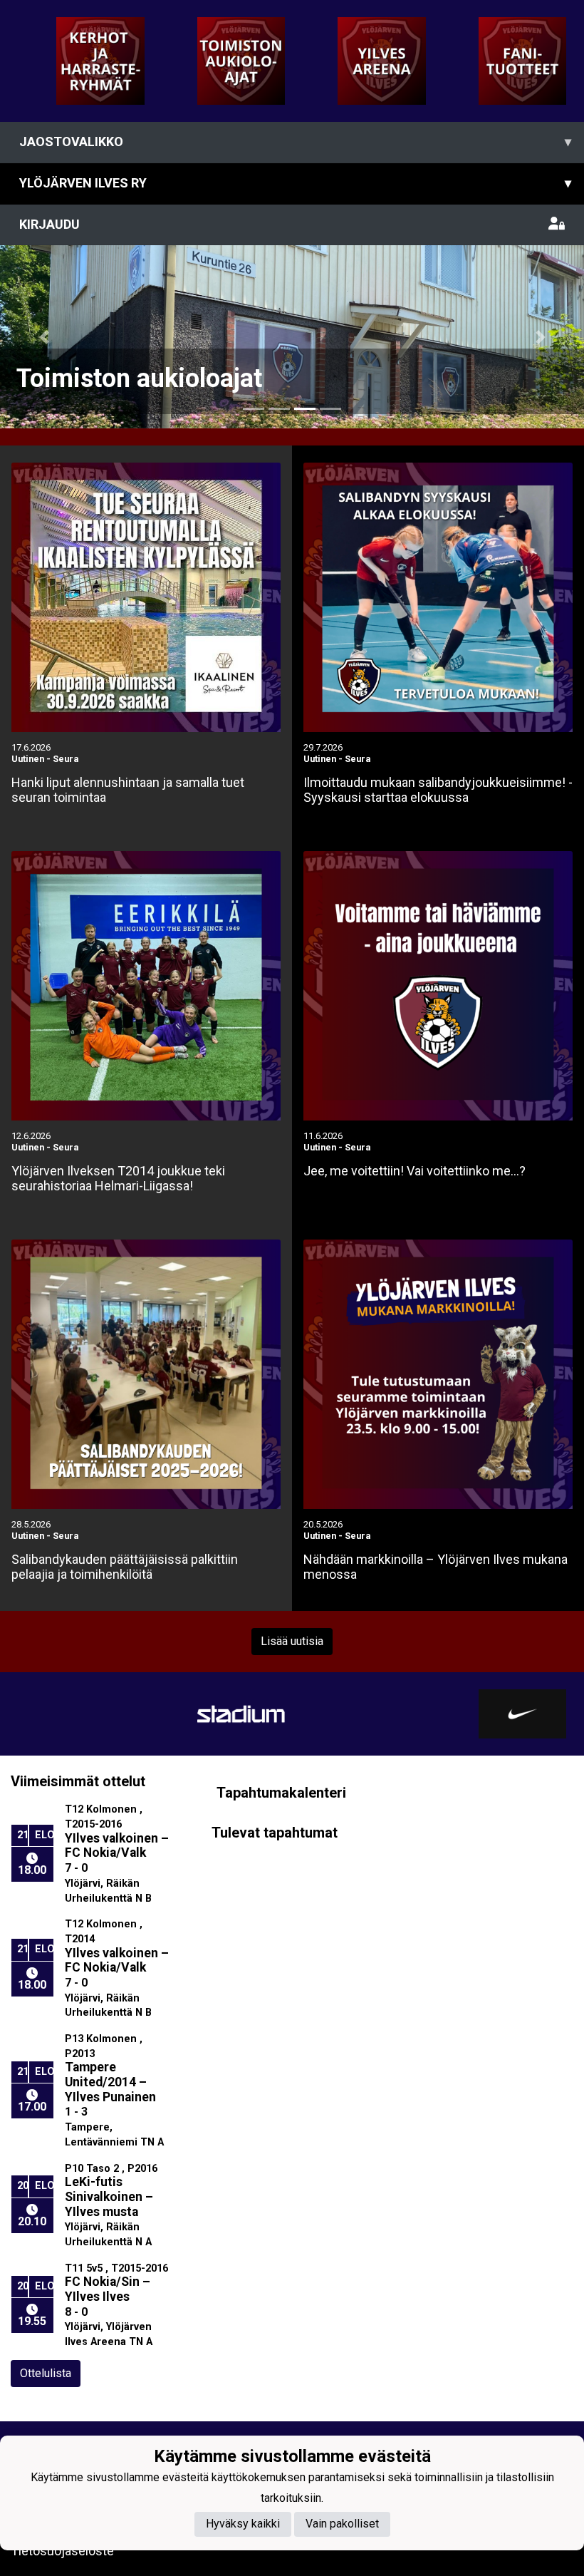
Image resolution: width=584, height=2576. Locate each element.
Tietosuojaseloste (62, 2551)
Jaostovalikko (295, 141)
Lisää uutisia (292, 1641)
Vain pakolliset (342, 2524)
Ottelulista (46, 2373)
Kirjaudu (49, 224)
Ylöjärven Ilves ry (295, 183)
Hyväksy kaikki (243, 2524)
